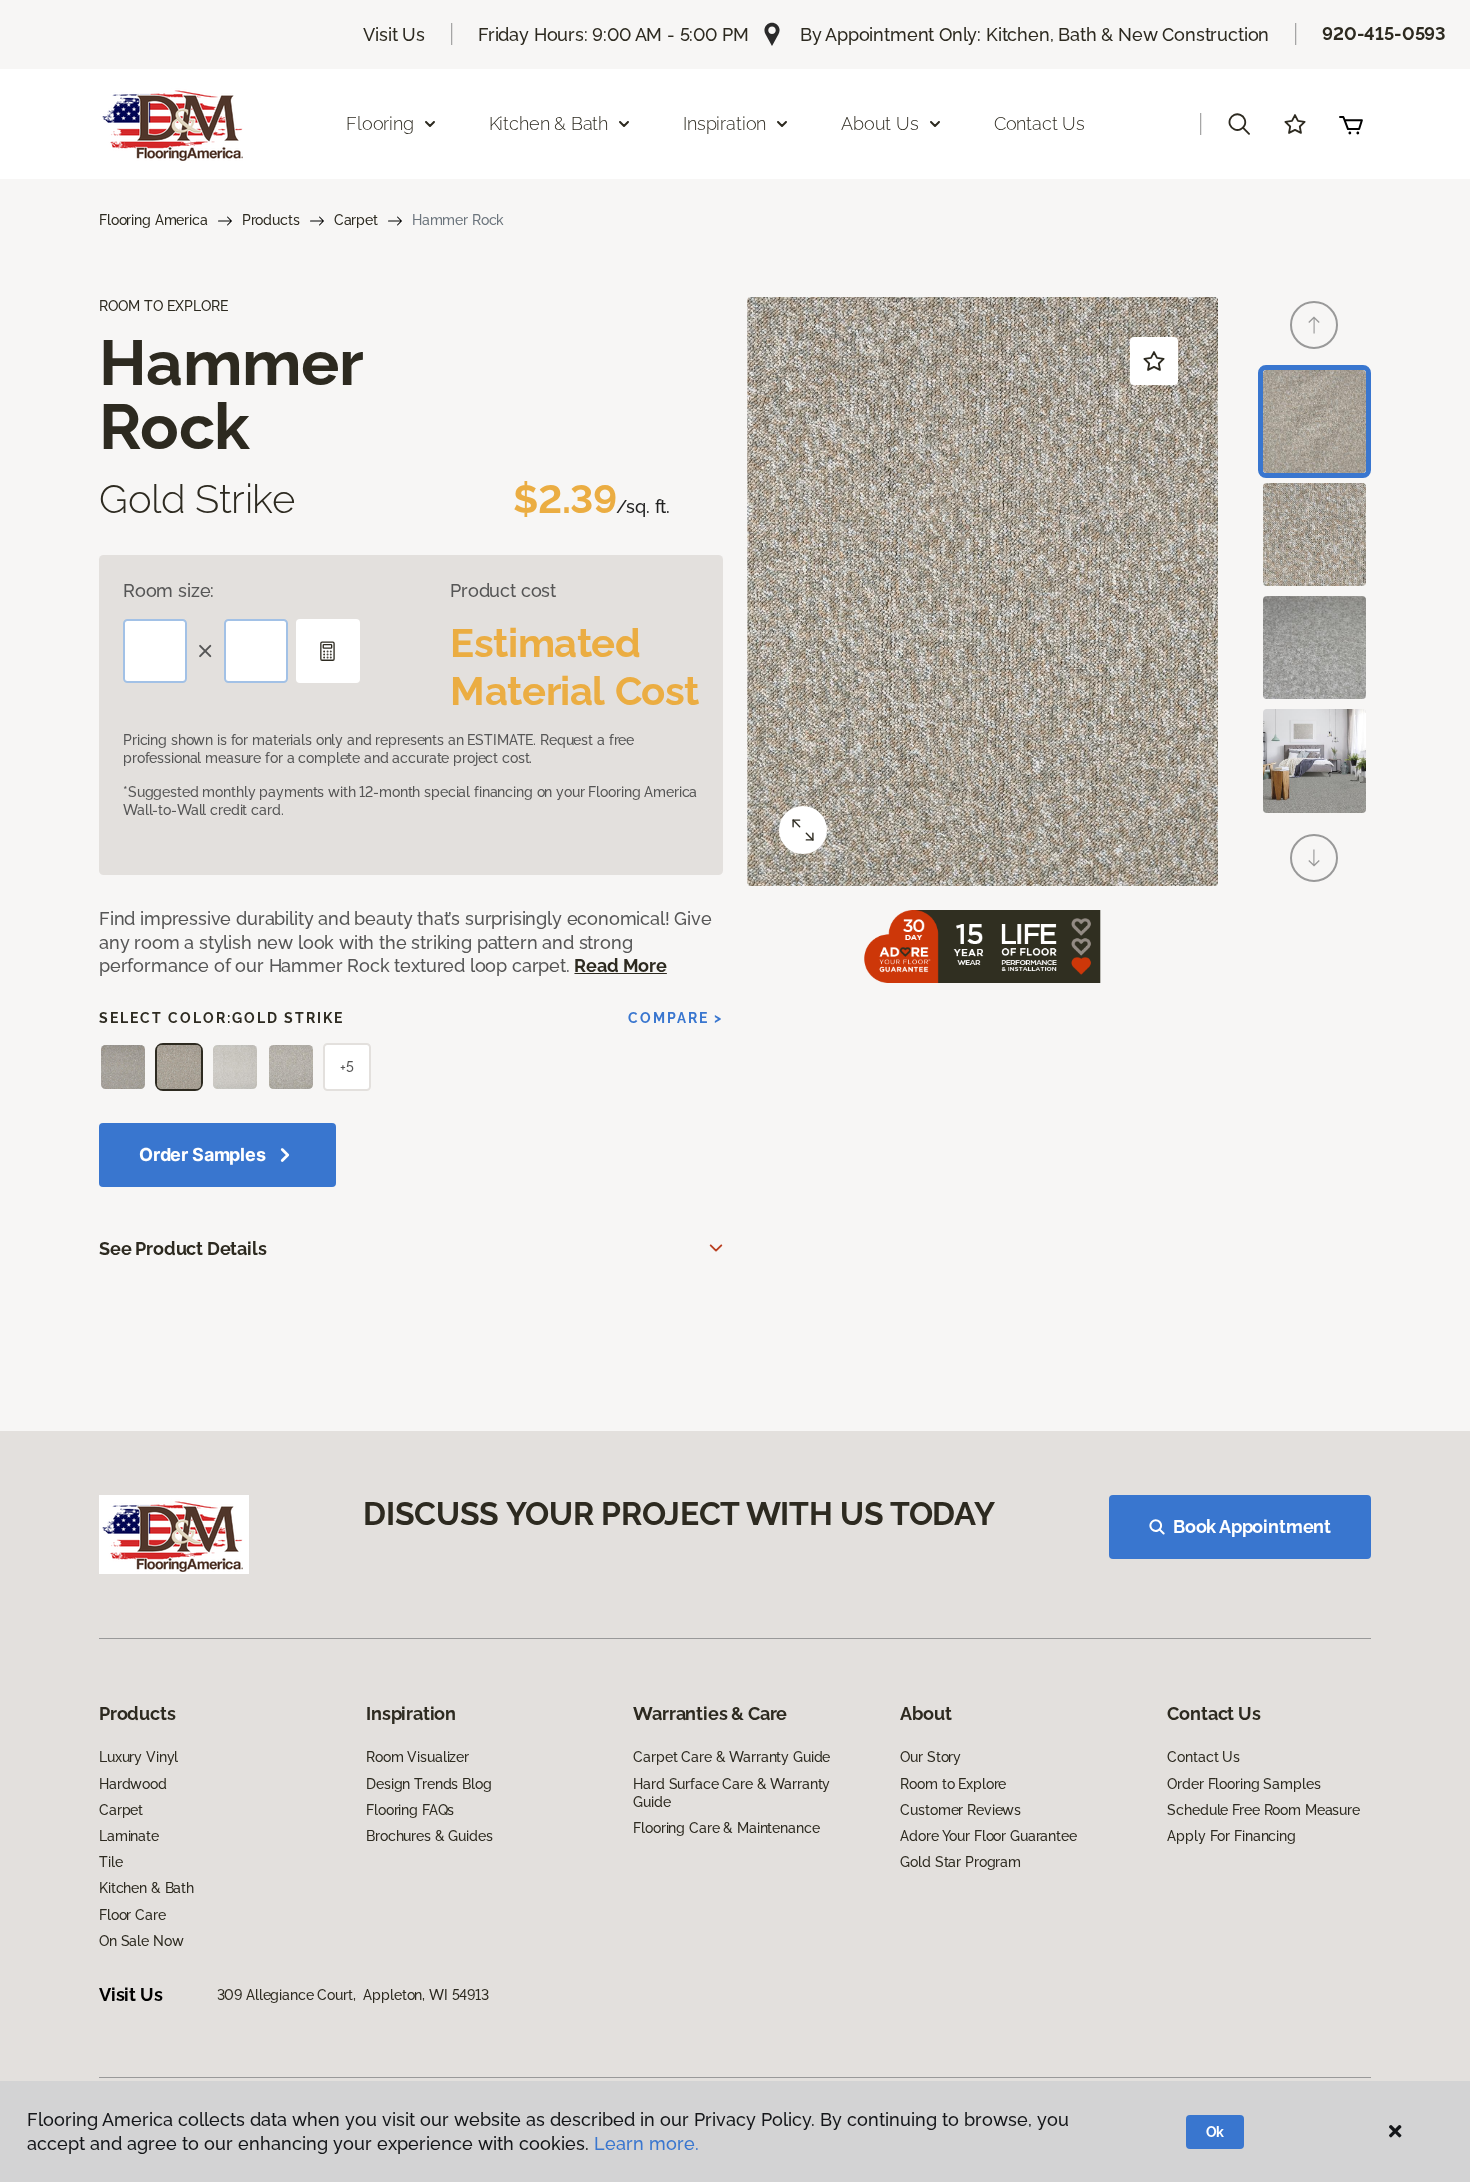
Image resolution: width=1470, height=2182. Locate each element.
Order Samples (202, 1154)
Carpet (356, 220)
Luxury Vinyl (138, 1757)
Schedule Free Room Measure (1263, 1810)
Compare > (675, 1018)
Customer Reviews (960, 1810)
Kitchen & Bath (146, 1888)
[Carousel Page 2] (1314, 534)
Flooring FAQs (410, 1810)
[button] (1239, 124)
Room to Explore (953, 1784)
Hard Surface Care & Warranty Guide (731, 1793)
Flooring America (153, 220)
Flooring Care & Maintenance (726, 1828)
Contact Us (1039, 123)
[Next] (1314, 858)
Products (271, 220)
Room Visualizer (417, 1757)
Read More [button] (620, 965)
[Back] (1314, 325)
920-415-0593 (1384, 33)
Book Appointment (1252, 1526)
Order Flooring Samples (1243, 1784)
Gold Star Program (960, 1862)
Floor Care (132, 1915)
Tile (110, 1862)
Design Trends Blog (428, 1784)
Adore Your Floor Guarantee (988, 1836)
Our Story (930, 1757)
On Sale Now (141, 1941)
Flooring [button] (380, 123)
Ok (1215, 2132)
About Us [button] (880, 123)
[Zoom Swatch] (803, 830)
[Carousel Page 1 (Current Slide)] (1314, 421)
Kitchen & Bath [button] (548, 123)
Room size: (168, 590)
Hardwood (133, 1784)
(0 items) (1351, 124)
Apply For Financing (1231, 1836)
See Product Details (183, 1248)
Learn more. (646, 2143)
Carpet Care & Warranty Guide (731, 1757)
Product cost (503, 590)
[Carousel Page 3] (1314, 647)
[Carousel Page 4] (1314, 760)
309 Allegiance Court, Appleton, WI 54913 (353, 1995)
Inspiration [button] (724, 123)
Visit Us (394, 34)
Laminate (129, 1836)
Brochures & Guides (429, 1836)
